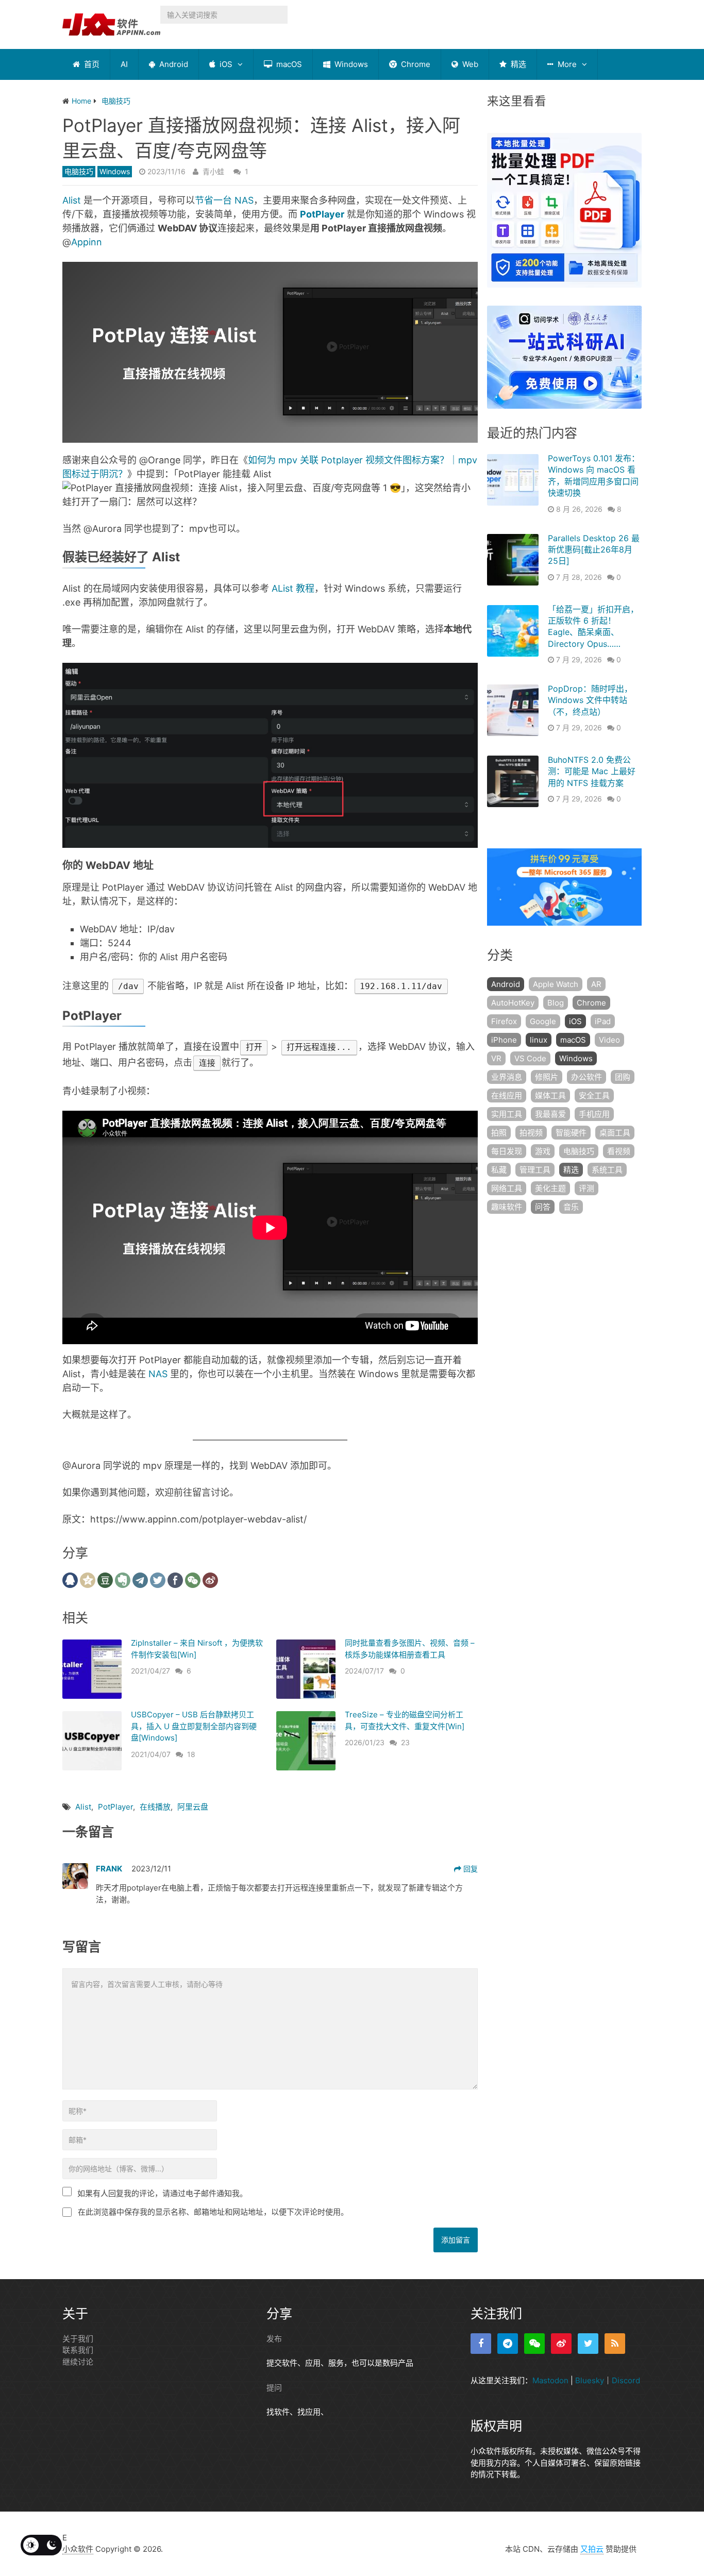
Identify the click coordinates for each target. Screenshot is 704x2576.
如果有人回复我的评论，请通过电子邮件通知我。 (162, 2193)
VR (496, 1058)
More (566, 64)
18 (191, 1754)
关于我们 (78, 2339)
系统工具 (607, 1170)
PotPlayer (322, 214)
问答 (543, 1207)
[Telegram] (508, 2344)
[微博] (561, 2344)
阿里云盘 (193, 1807)
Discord (626, 2380)
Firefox (504, 1021)
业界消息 (507, 1077)
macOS (288, 64)
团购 (623, 1077)
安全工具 (594, 1095)
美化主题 (550, 1188)
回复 (470, 1869)
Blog (556, 1003)
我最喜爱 (550, 1114)
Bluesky (590, 2380)
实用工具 (507, 1114)
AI (124, 64)
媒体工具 (550, 1095)
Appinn (87, 242)
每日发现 (507, 1151)
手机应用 (594, 1114)
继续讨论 (78, 2362)
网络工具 (507, 1188)
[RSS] (615, 2344)
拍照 (499, 1133)
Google (543, 1021)
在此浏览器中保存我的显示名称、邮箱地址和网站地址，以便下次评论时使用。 (213, 2212)
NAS (158, 1374)
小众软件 (78, 2549)
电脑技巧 (79, 171)
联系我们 (78, 2350)
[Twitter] (588, 2344)
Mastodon (550, 2380)
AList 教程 (293, 588)
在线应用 (507, 1095)
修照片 (547, 1077)
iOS (225, 64)
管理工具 (535, 1170)
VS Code (530, 1058)
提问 (274, 2388)
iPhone (504, 1040)
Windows (350, 64)
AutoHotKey (513, 1003)
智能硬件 (571, 1133)
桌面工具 (615, 1133)
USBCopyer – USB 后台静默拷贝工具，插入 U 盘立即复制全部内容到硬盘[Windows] (194, 1726)
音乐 (571, 1207)
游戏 (543, 1151)
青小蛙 (213, 171)
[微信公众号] (534, 2344)
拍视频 (531, 1133)
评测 (586, 1188)
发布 (274, 2339)
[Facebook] (481, 2344)
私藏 (499, 1170)
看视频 (619, 1151)
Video (609, 1040)
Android (173, 64)
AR (596, 984)
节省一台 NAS (224, 200)
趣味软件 (507, 1207)
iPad (603, 1021)
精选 (517, 64)
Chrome (415, 64)
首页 (91, 64)
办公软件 (586, 1077)
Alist (72, 200)
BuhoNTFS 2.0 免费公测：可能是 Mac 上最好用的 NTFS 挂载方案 (592, 771)
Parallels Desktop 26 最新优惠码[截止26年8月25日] (594, 550)
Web (469, 64)
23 (405, 1742)
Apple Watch (556, 984)
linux (539, 1040)
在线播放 (155, 1807)
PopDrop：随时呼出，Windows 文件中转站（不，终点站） (590, 700)
